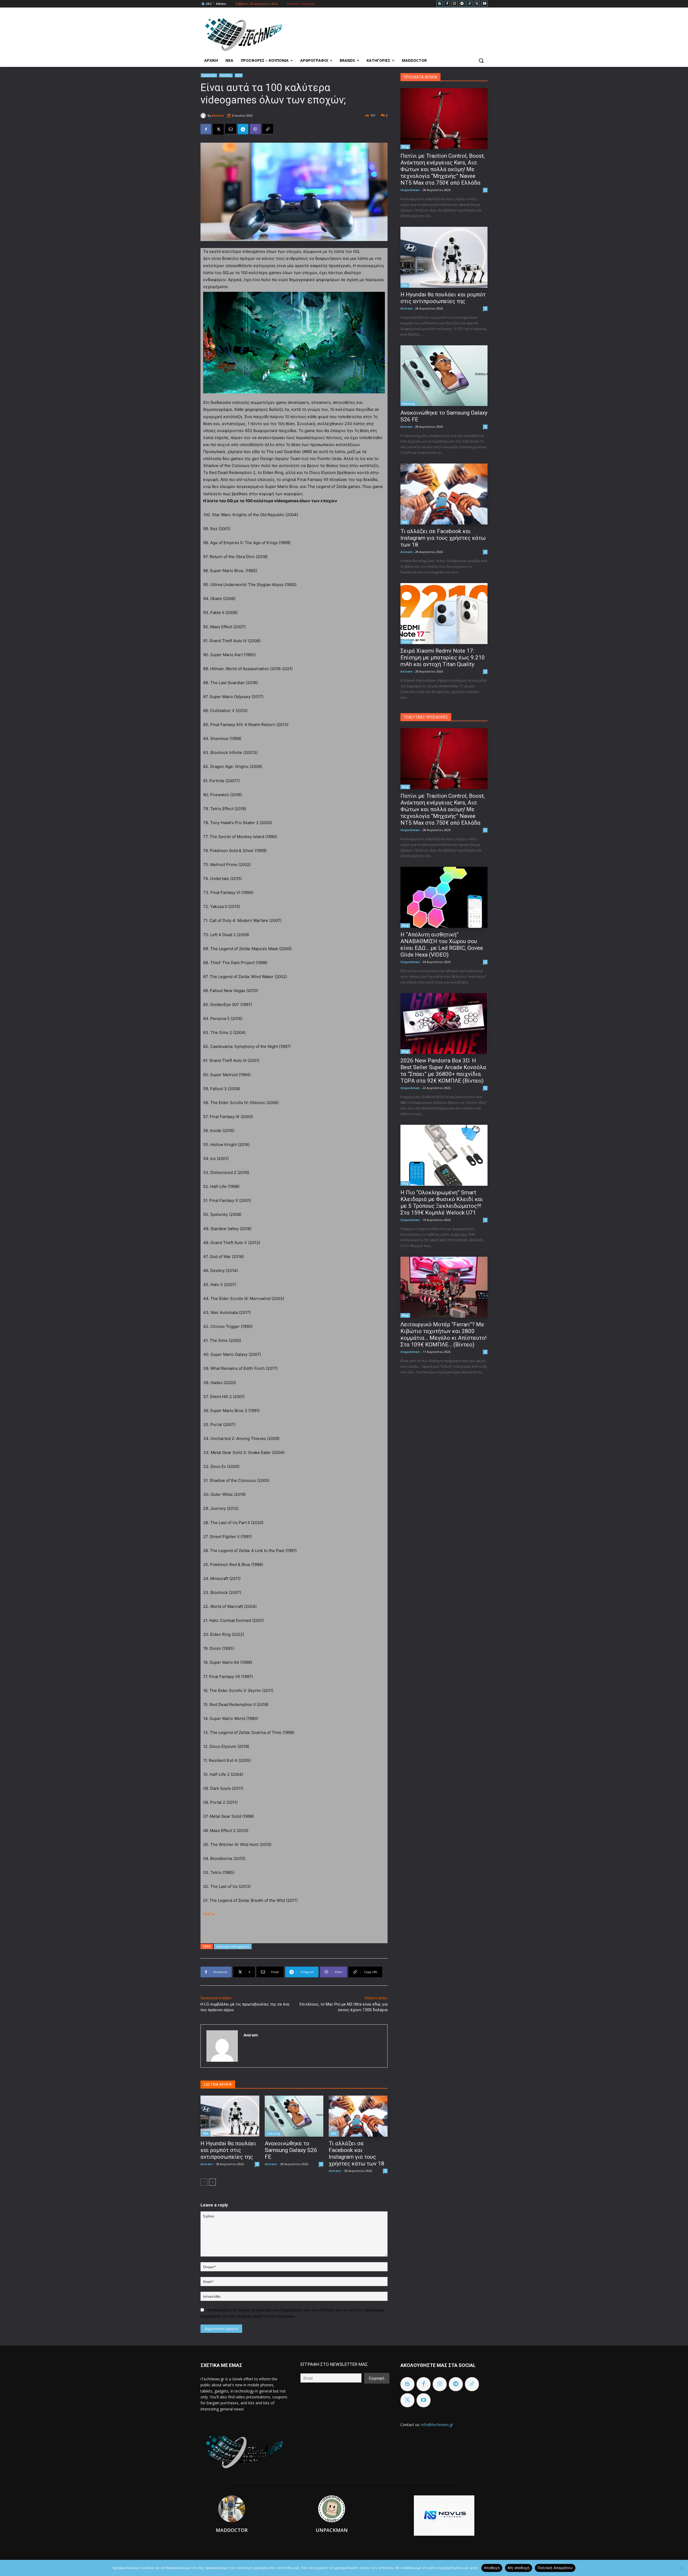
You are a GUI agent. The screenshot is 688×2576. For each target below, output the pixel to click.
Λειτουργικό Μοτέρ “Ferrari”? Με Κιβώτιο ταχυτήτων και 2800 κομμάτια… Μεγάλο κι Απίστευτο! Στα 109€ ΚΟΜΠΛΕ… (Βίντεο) (443, 1334)
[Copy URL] (268, 129)
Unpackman (410, 190)
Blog (405, 147)
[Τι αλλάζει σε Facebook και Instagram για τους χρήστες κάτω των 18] (358, 2116)
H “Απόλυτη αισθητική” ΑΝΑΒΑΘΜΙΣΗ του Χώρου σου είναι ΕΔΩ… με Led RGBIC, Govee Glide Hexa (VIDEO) (442, 945)
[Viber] (255, 129)
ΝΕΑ (239, 75)
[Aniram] (204, 116)
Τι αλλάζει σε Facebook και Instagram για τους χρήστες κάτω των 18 (356, 2153)
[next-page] (212, 2182)
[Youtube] (484, 4)
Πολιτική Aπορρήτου (555, 2568)
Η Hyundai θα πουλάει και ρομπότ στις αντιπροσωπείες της (228, 2150)
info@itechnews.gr (437, 2425)
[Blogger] (440, 4)
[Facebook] (447, 4)
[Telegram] (462, 4)
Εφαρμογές (209, 75)
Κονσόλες (226, 75)
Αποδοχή (492, 2568)
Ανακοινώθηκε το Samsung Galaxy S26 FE (291, 2150)
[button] (481, 60)
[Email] (231, 129)
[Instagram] (455, 4)
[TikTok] (470, 4)
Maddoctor (232, 2530)
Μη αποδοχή (519, 2568)
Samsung (274, 2133)
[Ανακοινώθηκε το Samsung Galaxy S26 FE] (294, 2116)
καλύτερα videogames (233, 1946)
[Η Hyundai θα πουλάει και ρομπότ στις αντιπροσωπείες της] (230, 2116)
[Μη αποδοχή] (681, 2568)
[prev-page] (204, 2182)
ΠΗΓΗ (209, 1914)
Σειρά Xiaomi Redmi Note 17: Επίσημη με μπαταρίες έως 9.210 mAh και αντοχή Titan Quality (443, 658)
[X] (477, 4)
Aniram (218, 115)
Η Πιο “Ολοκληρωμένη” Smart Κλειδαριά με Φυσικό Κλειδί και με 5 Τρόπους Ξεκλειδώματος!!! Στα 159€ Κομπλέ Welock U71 (442, 1203)
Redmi (406, 642)
